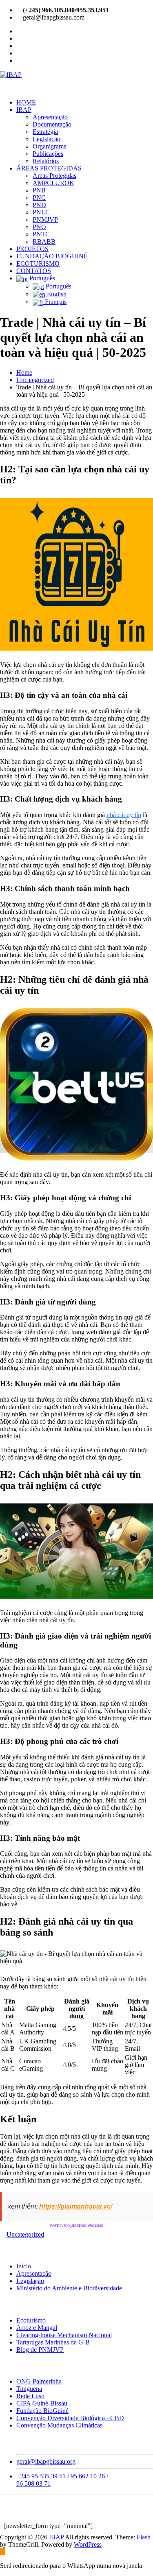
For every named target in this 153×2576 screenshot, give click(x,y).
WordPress (88, 2544)
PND (39, 205)
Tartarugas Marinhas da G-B (53, 2342)
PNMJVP (45, 220)
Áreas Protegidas (54, 176)
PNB (39, 190)
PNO (39, 227)
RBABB (44, 241)
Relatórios (46, 161)
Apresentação (50, 117)
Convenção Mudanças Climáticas (59, 2425)
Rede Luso (30, 2396)
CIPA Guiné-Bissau (42, 2403)
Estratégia (45, 132)
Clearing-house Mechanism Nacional (64, 2335)
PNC (39, 198)
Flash (144, 2537)
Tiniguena (29, 2389)
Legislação (47, 139)
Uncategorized (35, 380)
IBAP (24, 110)
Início (24, 2266)
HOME (26, 102)
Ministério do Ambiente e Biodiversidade (69, 2288)
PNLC (41, 212)
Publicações (48, 154)
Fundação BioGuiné (42, 2411)
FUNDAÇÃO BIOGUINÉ (52, 256)
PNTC (41, 234)
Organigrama (50, 146)
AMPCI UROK (53, 183)
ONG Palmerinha (39, 2381)
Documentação (52, 124)
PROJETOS (32, 249)
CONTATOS (34, 271)
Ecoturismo (31, 2320)
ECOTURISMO (38, 263)
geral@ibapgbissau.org (46, 2461)
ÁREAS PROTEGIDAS (49, 168)
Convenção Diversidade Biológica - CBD (70, 2418)
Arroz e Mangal (37, 2328)
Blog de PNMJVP (40, 2350)
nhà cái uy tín (124, 815)
